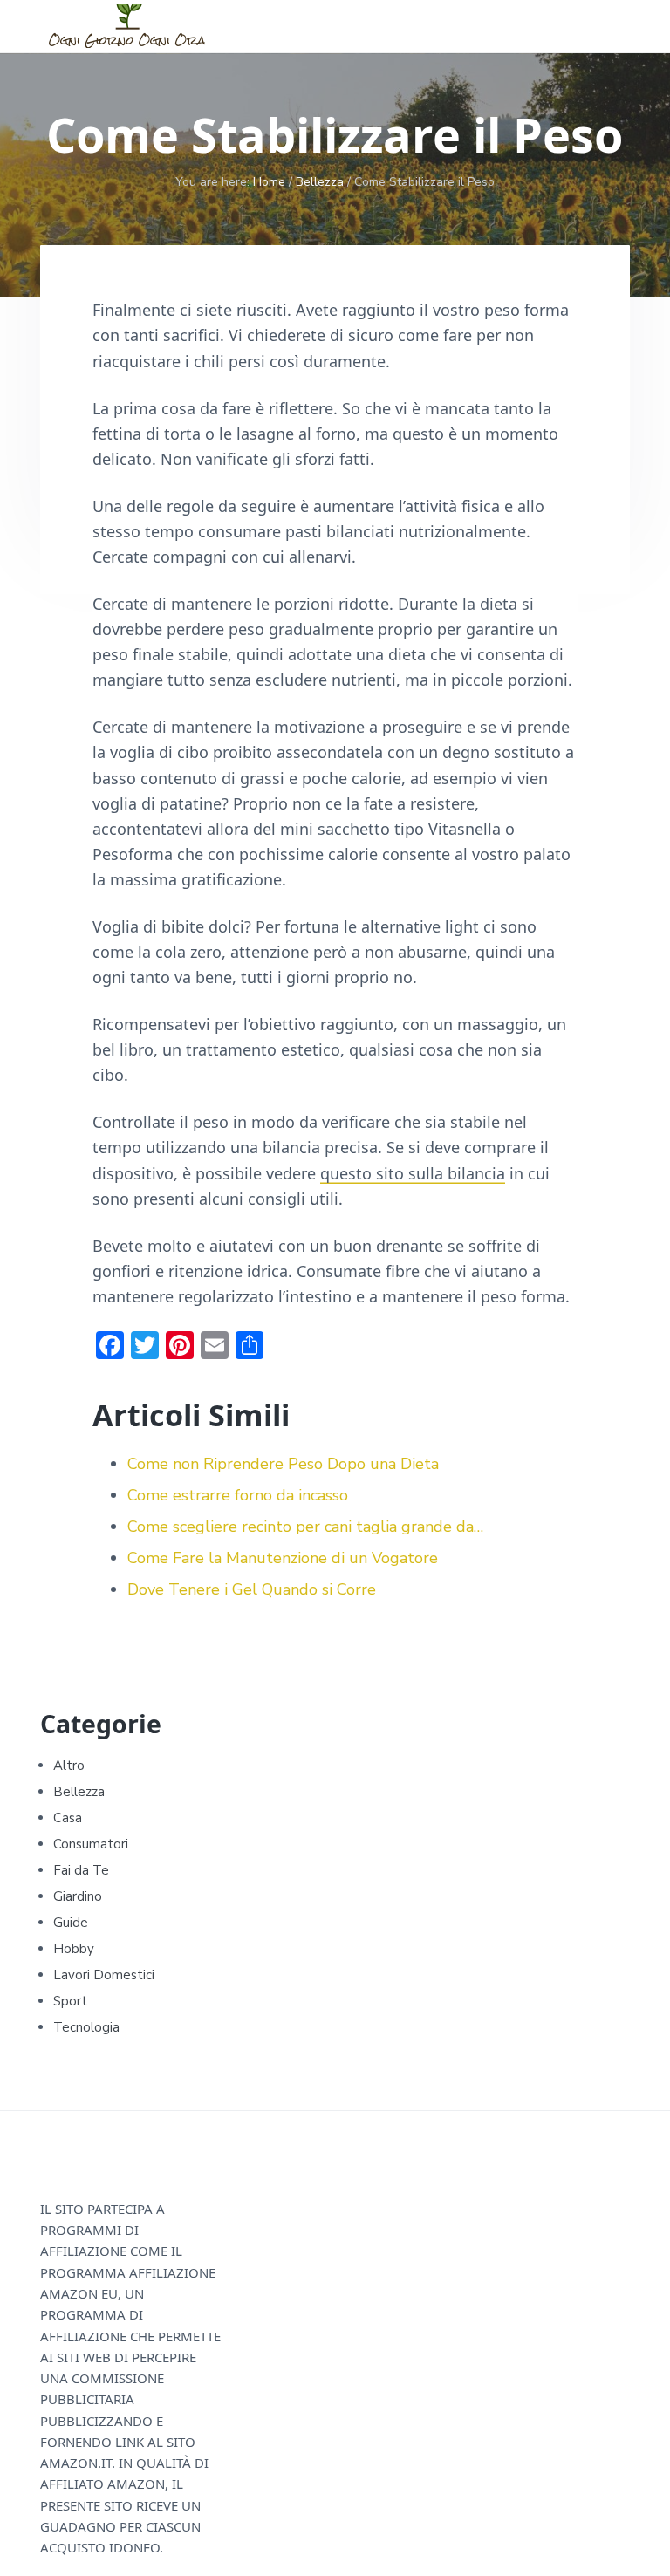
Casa (68, 1818)
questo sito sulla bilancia (413, 1173)
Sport (70, 2001)
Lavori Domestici (104, 1975)
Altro (69, 1766)
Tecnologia (86, 2027)
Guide (71, 1923)
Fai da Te (81, 1870)
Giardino (78, 1896)
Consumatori (91, 1844)
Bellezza (79, 1792)
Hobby (74, 1949)
